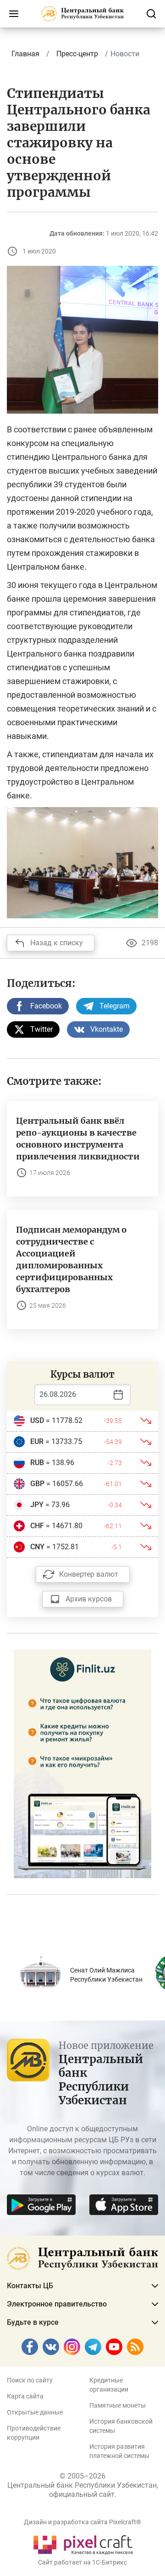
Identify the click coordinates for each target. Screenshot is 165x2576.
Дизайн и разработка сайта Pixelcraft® (82, 2522)
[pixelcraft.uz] (83, 2543)
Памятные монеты (118, 2405)
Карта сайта (25, 2396)
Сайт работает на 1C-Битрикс (82, 2562)
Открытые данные (35, 2412)
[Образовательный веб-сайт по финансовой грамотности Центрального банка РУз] (82, 1763)
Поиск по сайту (30, 2380)
